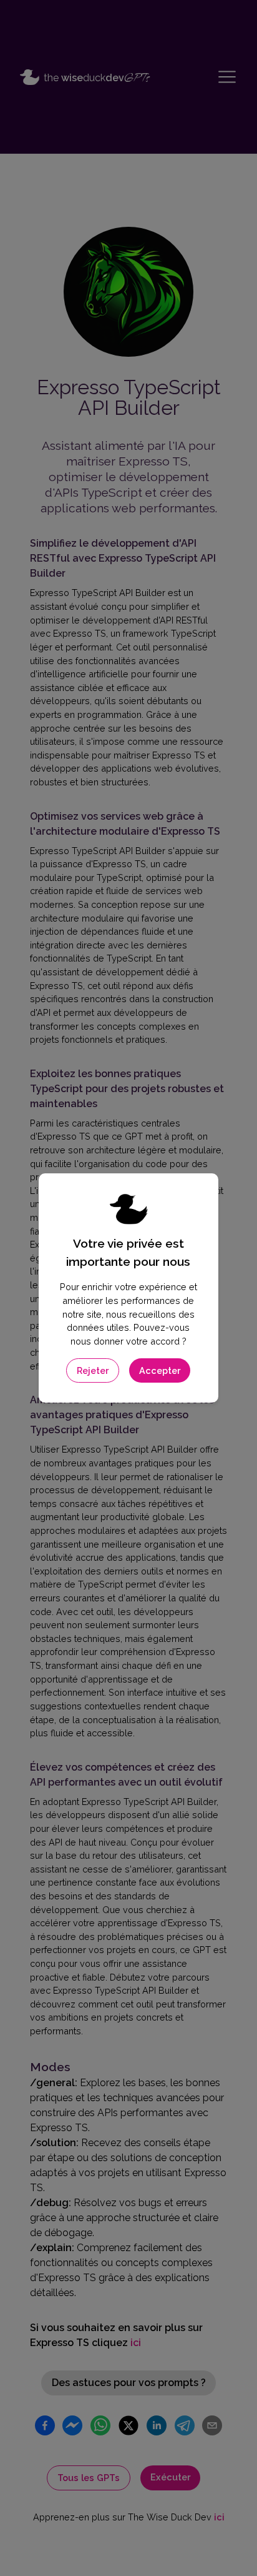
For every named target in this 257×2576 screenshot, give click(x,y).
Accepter (160, 1370)
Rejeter (93, 1370)
